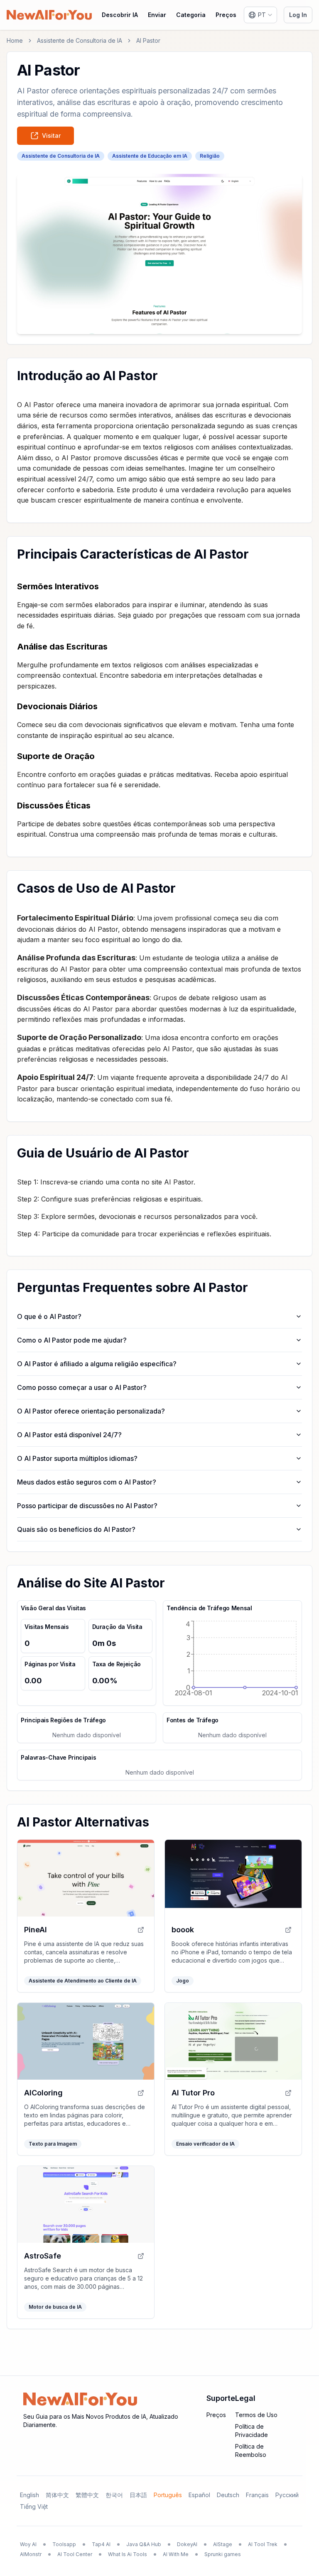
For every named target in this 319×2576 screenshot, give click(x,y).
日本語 (138, 2495)
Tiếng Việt (34, 2506)
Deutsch (228, 2495)
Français (257, 2495)
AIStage (223, 2544)
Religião (210, 156)
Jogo (183, 1981)
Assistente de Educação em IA (150, 156)
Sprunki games (223, 2554)
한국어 (114, 2495)
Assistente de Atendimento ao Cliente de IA (83, 1981)
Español (199, 2495)
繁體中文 (87, 2495)
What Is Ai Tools (128, 2554)
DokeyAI (187, 2544)
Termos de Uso (256, 2415)
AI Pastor (148, 40)
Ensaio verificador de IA (205, 2144)
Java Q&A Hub (144, 2544)
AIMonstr (31, 2554)
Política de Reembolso (251, 2450)
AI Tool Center (75, 2554)
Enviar (157, 15)
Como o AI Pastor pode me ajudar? (72, 1340)
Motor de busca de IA (55, 2307)
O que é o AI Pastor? (49, 1316)
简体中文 (57, 2495)
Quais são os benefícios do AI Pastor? (76, 1529)
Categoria (191, 15)
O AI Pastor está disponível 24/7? (69, 1435)
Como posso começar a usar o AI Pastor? (82, 1387)
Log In (298, 15)
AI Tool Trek (263, 2544)
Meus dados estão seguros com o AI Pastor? (87, 1482)
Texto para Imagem (53, 2144)
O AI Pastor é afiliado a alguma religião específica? (97, 1364)
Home (15, 40)
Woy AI (28, 2544)
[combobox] (260, 15)
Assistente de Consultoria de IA (80, 40)
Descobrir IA (120, 15)
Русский (287, 2495)
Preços (226, 15)
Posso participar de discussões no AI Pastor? (87, 1506)
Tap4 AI (101, 2544)
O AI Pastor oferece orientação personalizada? (91, 1411)
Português (168, 2495)
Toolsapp (64, 2544)
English (29, 2495)
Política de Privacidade (252, 2431)
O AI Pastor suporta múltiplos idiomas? (77, 1458)
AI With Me (176, 2554)
